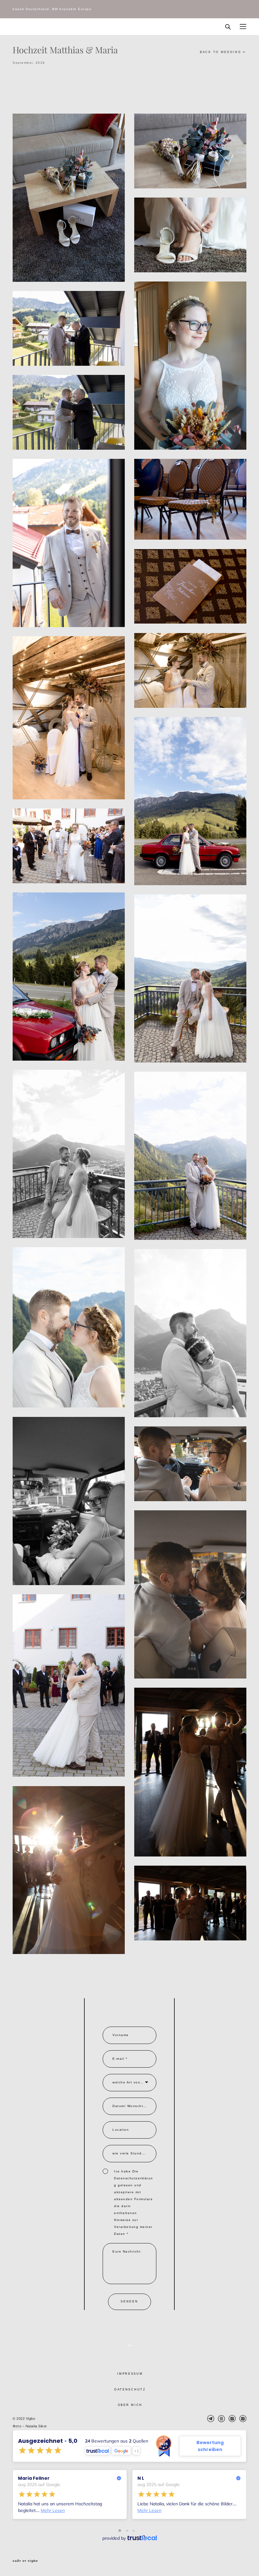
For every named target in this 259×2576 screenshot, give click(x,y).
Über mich (130, 2405)
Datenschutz (130, 2389)
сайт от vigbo (25, 2561)
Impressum (130, 2374)
